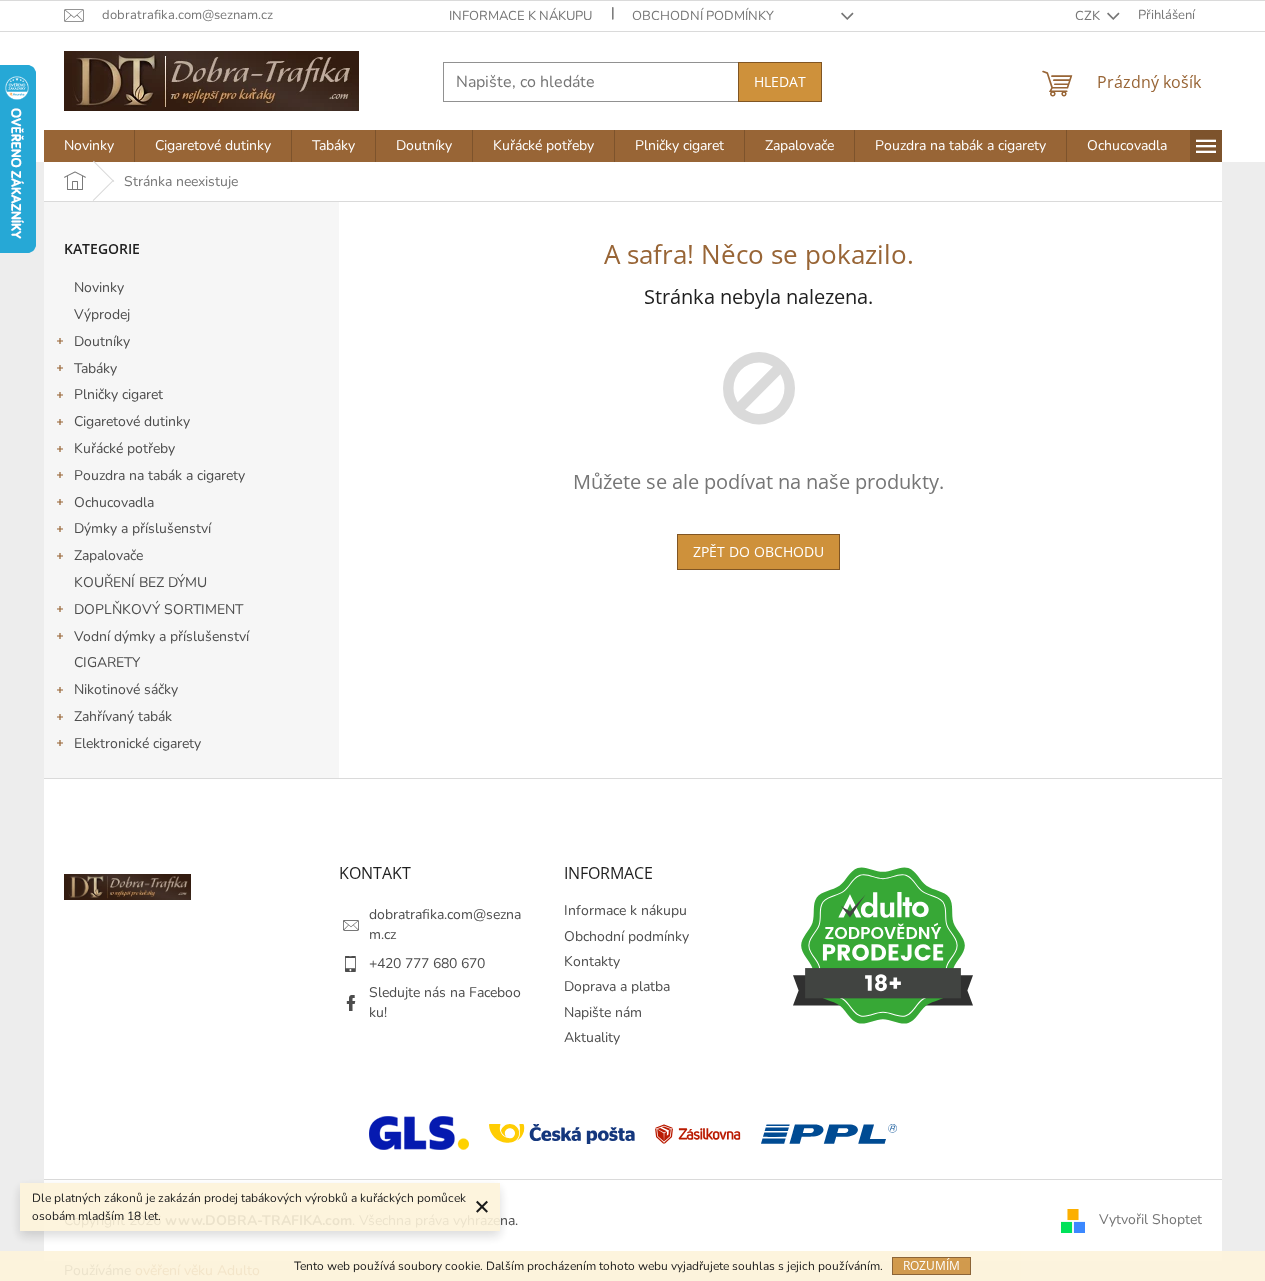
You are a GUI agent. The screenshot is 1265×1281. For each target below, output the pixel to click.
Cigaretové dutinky (132, 421)
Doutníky (102, 341)
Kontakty (592, 961)
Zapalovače (108, 555)
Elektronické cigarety (137, 743)
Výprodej (102, 314)
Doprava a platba (617, 986)
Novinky (99, 287)
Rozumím (931, 1265)
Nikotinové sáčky (126, 689)
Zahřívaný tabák (123, 716)
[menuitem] (89, 146)
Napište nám (603, 1012)
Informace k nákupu (520, 16)
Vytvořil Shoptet (1150, 1219)
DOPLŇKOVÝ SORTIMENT (158, 609)
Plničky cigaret (118, 394)
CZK (1089, 16)
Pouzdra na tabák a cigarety (159, 475)
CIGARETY (107, 662)
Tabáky (95, 368)
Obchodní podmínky (703, 16)
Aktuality (592, 1037)
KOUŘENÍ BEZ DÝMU (140, 582)
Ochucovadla (114, 502)
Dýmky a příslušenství (142, 528)
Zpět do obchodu (758, 551)
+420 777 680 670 (427, 963)
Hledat (780, 81)
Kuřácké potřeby (124, 448)
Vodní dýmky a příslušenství (161, 636)
